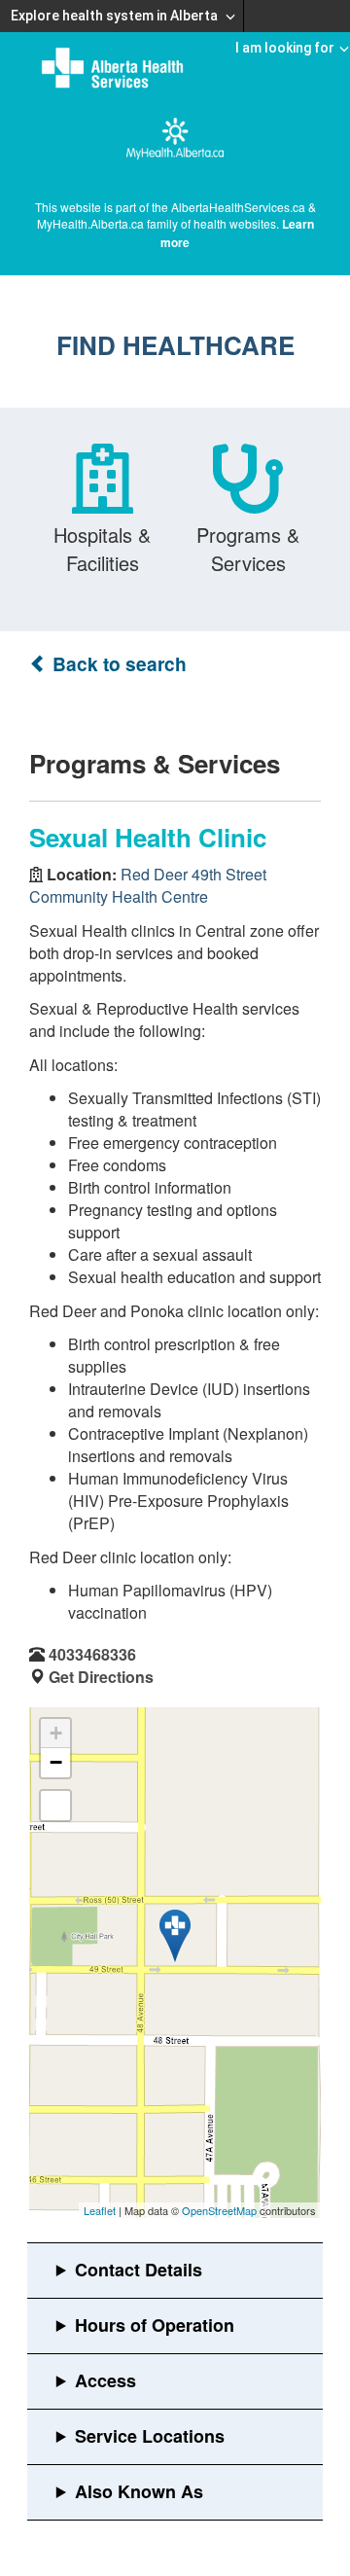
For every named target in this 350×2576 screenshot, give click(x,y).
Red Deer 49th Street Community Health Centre (148, 885)
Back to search (117, 664)
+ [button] (56, 1733)
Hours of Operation (155, 2325)
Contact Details (139, 2270)
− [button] (56, 1762)
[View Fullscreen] (55, 1806)
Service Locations (150, 2436)
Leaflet (100, 2210)
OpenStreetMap (219, 2210)
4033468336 (92, 1654)
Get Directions (101, 1677)
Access (105, 2380)
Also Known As (139, 2491)
